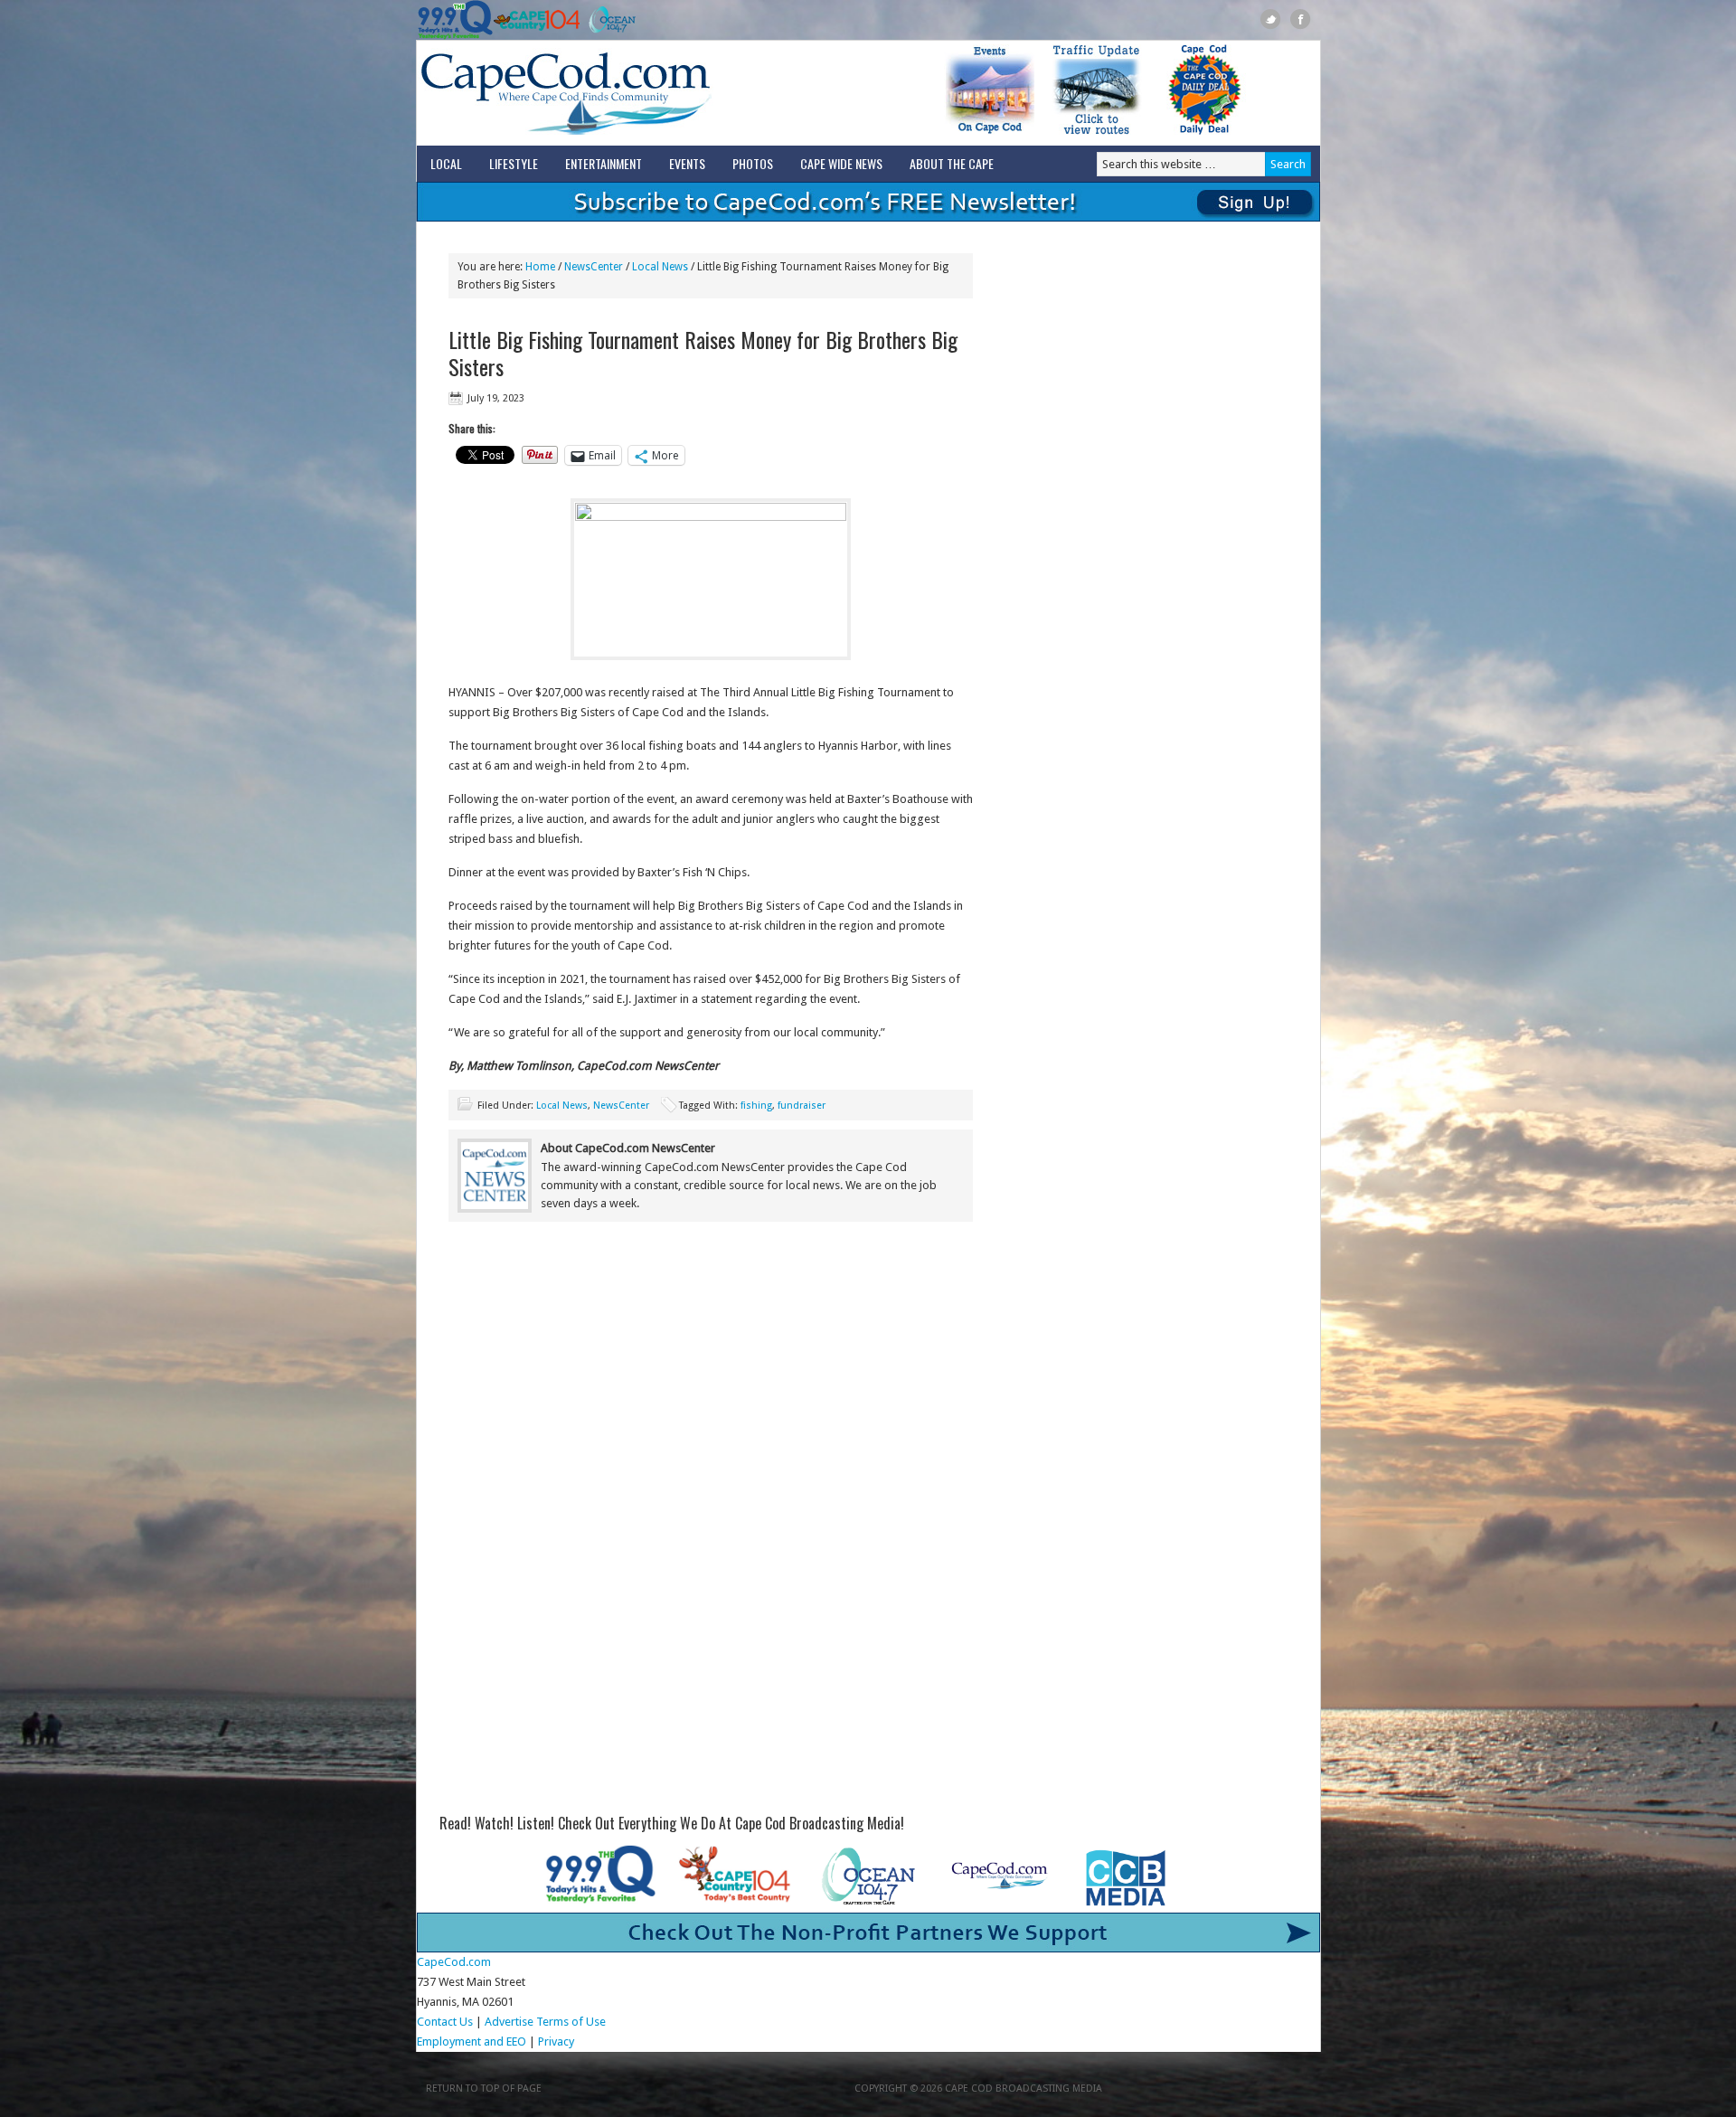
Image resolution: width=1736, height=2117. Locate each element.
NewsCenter (621, 1106)
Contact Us (445, 2022)
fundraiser (802, 1106)
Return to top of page (484, 2089)
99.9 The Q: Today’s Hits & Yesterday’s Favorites (455, 20)
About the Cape (952, 163)
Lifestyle (514, 163)
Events (687, 163)
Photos (753, 163)
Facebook (1301, 19)
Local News (562, 1106)
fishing (756, 1106)
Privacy (557, 2041)
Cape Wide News (841, 163)
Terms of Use (571, 2022)
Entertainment (604, 163)
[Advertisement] (711, 1385)
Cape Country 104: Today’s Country (537, 20)
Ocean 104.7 (608, 20)
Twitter (1271, 19)
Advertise (509, 2022)
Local (446, 163)
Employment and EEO (472, 2041)
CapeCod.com (646, 93)
